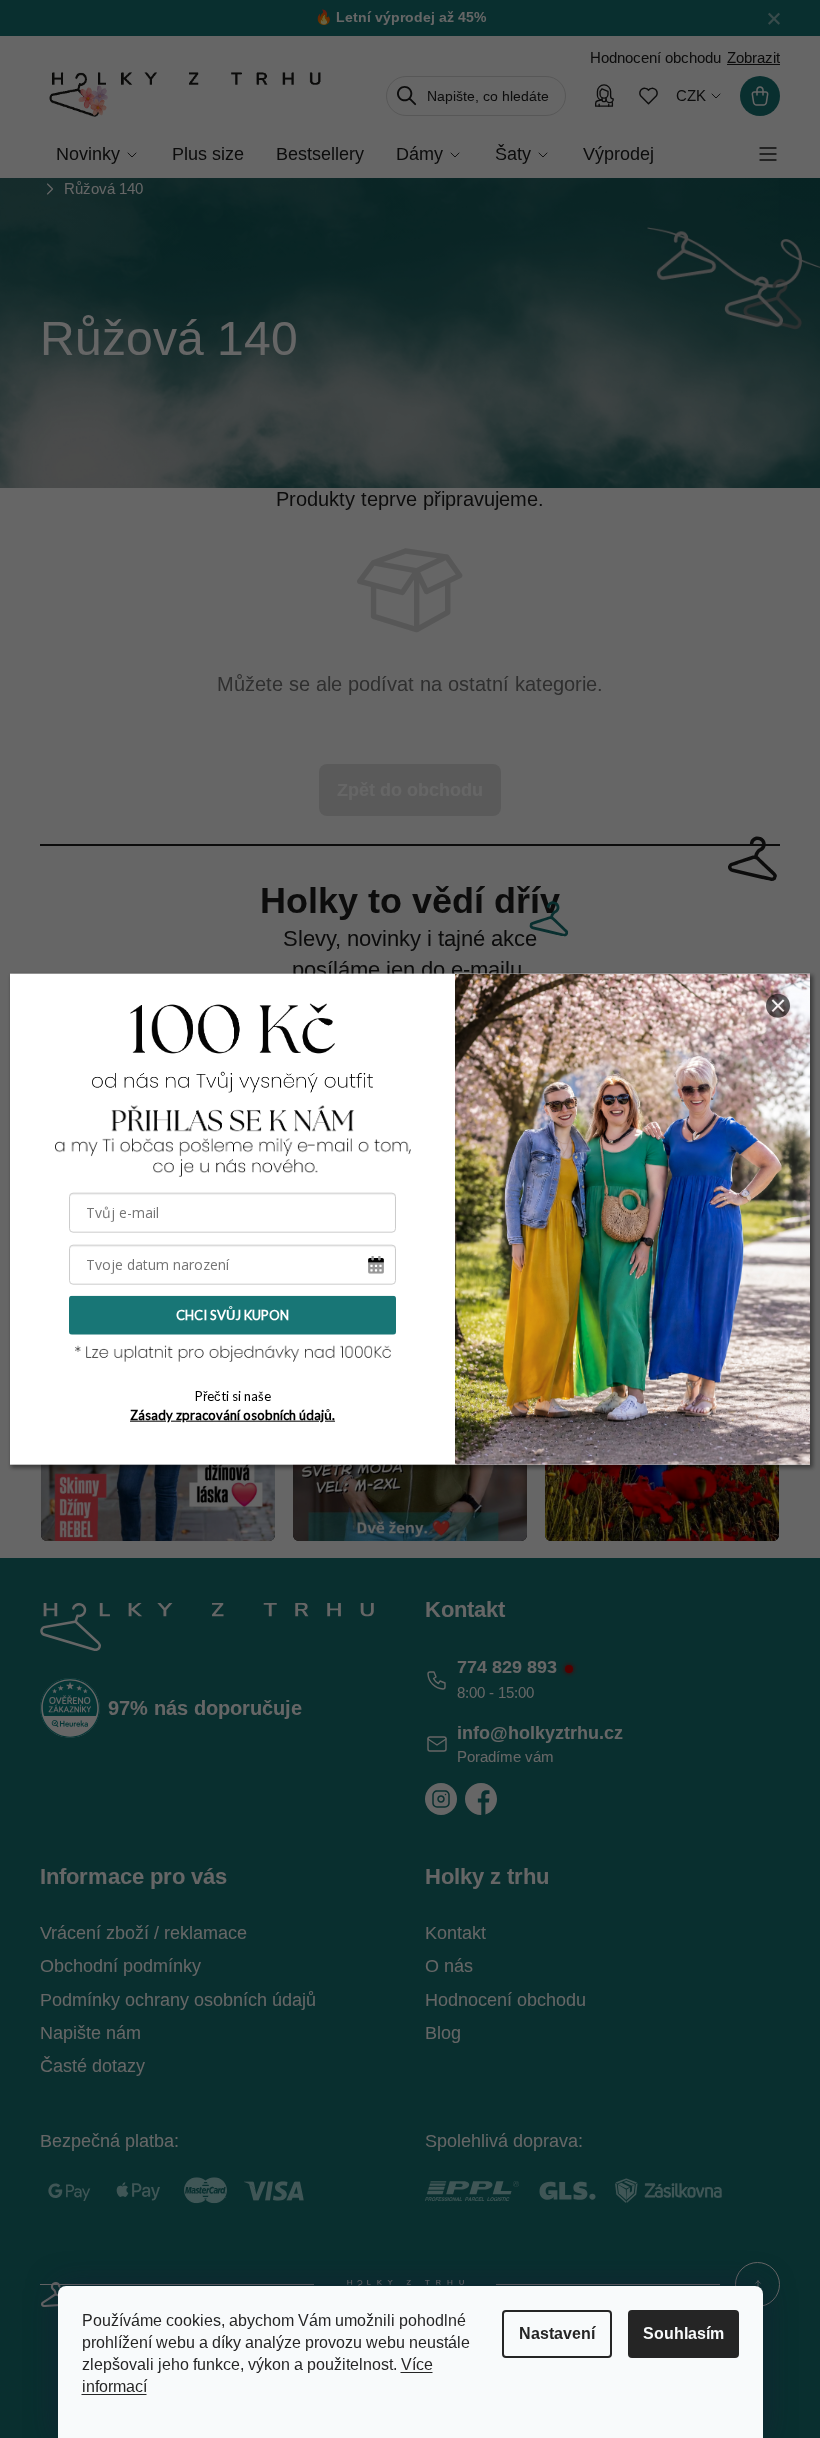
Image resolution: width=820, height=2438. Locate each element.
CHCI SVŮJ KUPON (232, 1315)
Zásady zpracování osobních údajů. (232, 1414)
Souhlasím (683, 2333)
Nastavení (557, 2333)
